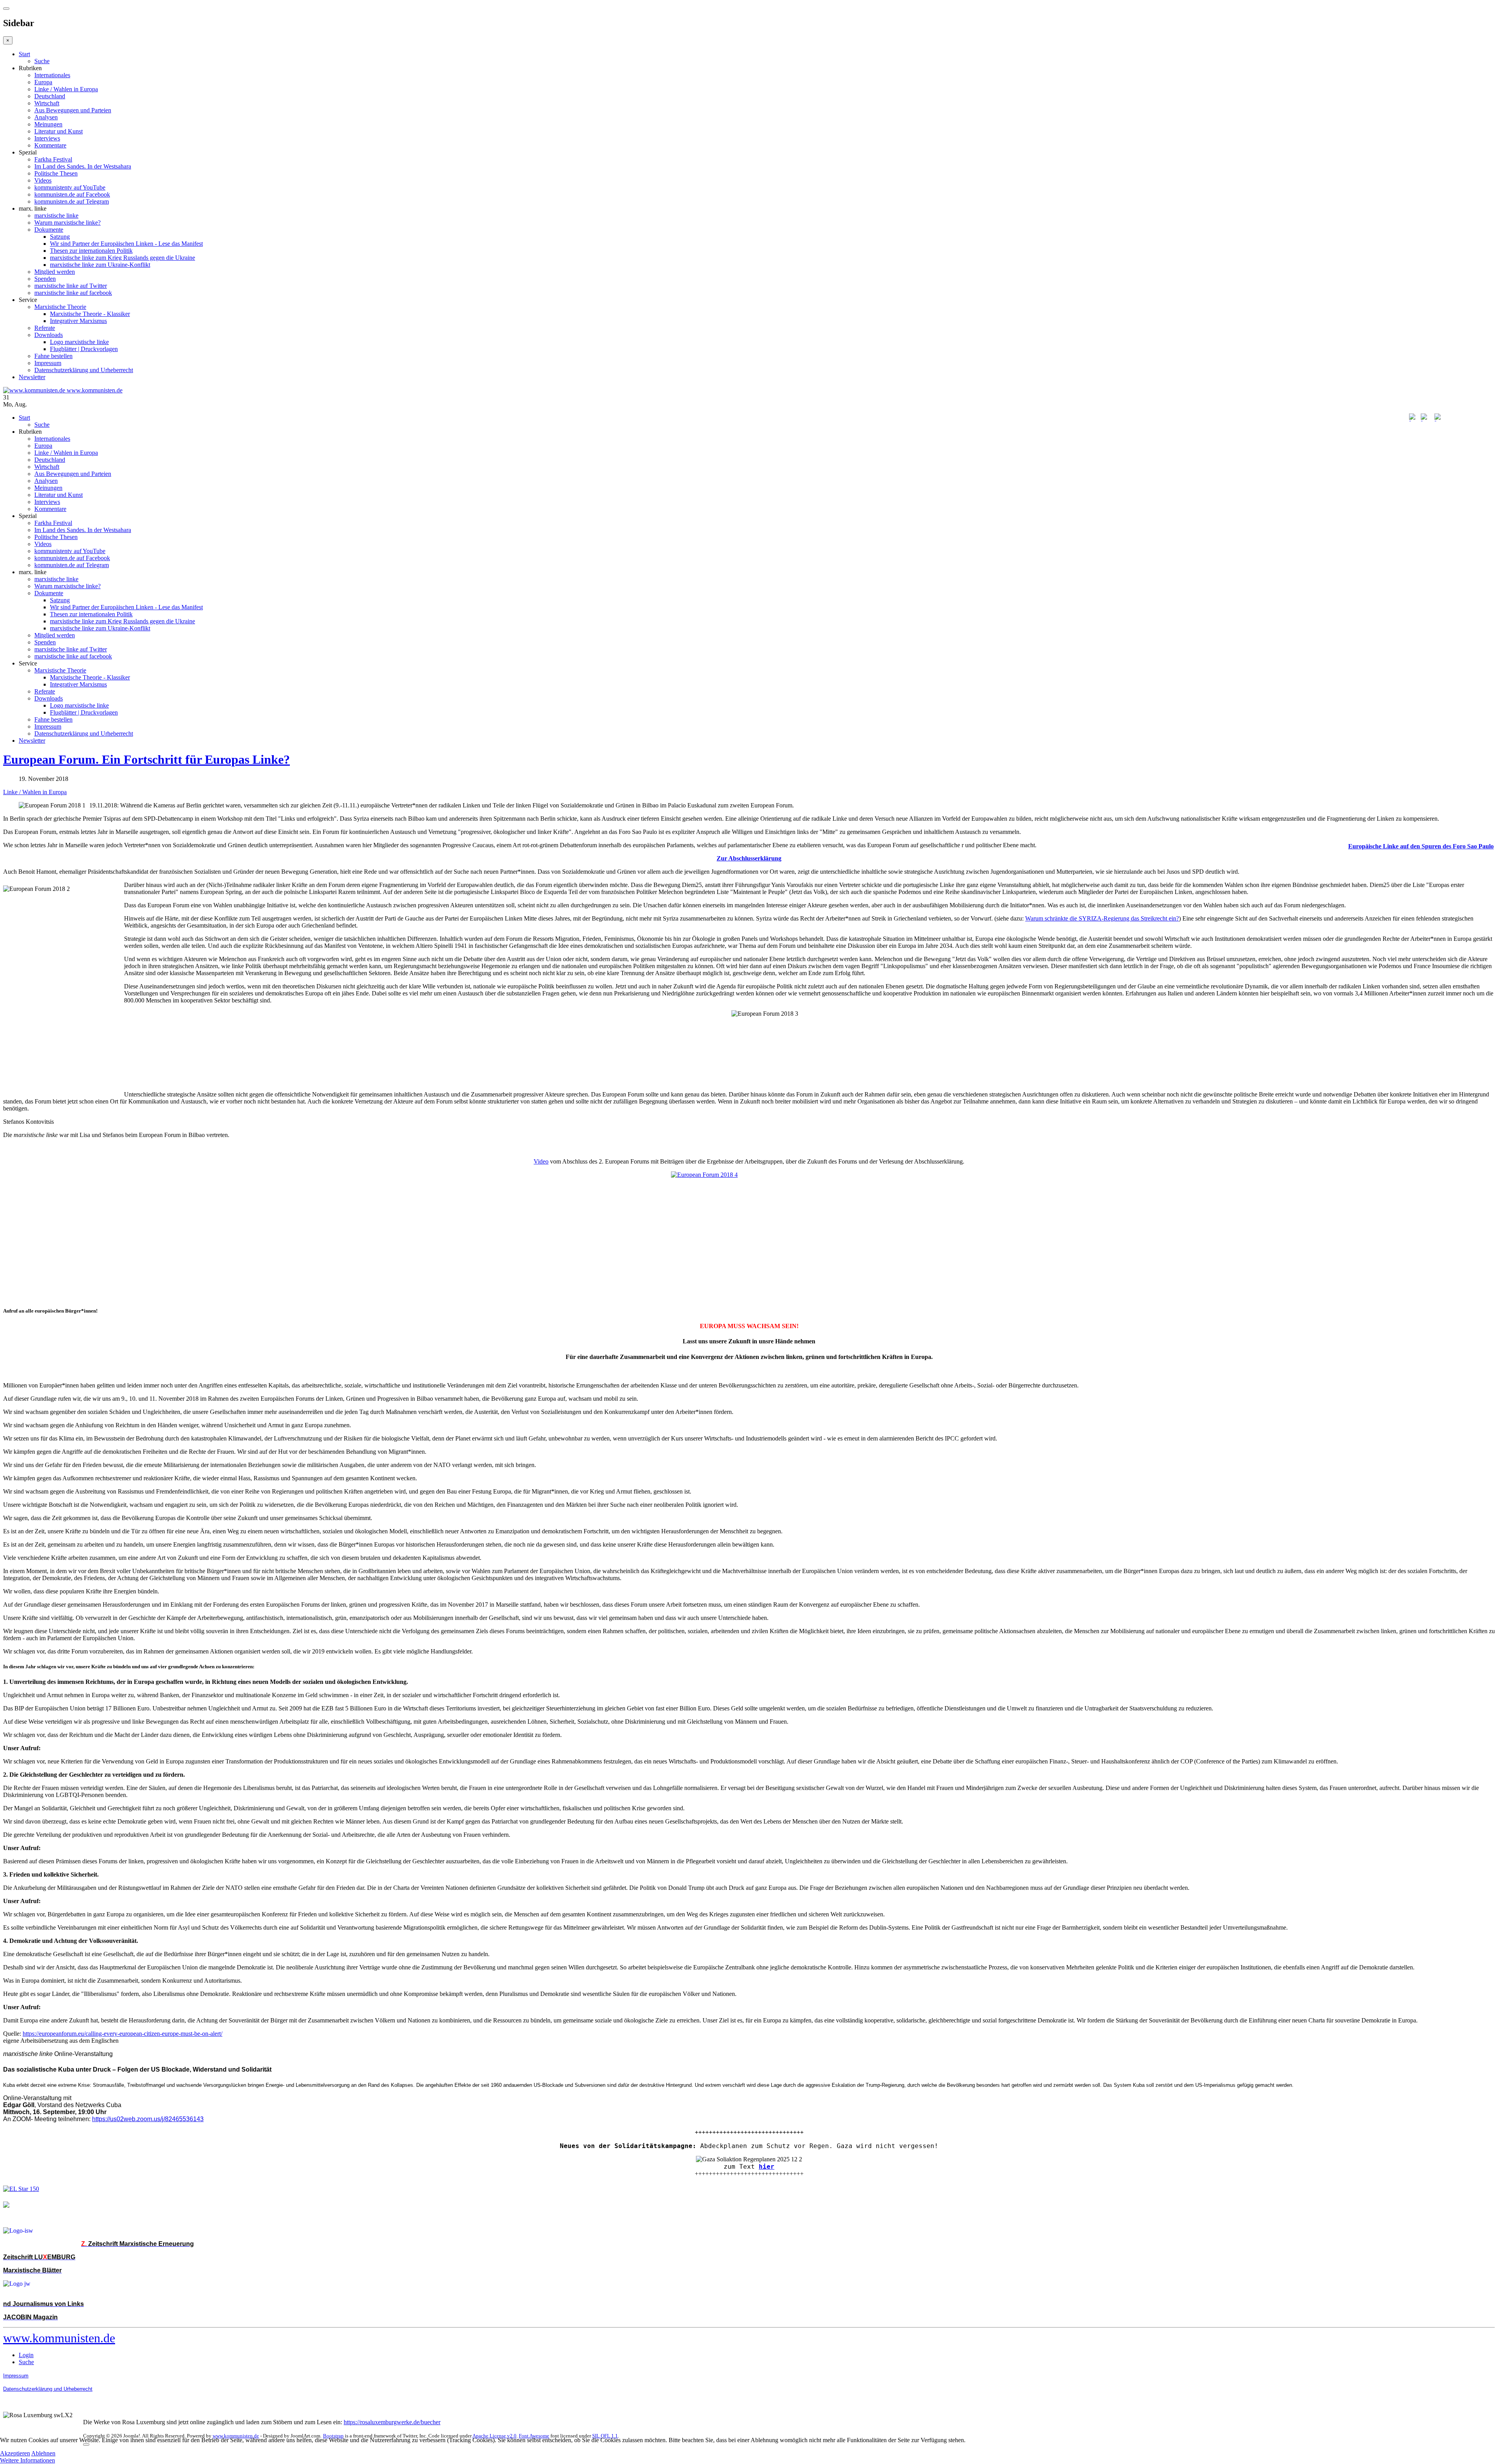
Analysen (46, 117)
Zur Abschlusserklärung (749, 858)
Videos (43, 180)
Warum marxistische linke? (67, 223)
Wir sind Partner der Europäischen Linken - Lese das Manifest (126, 244)
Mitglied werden (55, 272)
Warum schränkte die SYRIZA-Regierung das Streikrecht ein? (1102, 918)
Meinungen (48, 124)
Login (26, 2355)
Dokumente (49, 230)
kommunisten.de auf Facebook (72, 194)
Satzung (60, 237)
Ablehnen (43, 2453)
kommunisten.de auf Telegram (72, 201)
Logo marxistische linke (79, 342)
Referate (45, 328)
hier (767, 2167)
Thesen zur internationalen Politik (91, 251)
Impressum (48, 363)
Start (24, 54)
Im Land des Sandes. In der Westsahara (83, 166)
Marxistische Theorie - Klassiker (90, 314)
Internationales (52, 75)
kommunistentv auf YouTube (70, 187)
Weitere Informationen (28, 2460)
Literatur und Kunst (59, 131)
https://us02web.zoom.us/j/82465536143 (148, 2119)
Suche (42, 61)
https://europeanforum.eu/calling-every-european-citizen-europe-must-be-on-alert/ (122, 2034)
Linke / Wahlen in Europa (66, 89)
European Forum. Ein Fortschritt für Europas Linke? (146, 759)
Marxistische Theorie (60, 307)
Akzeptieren (15, 2453)
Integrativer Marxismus (78, 321)
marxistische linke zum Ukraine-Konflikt (100, 265)
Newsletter (32, 377)
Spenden (45, 279)
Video (541, 1161)
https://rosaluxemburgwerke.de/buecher (392, 2422)
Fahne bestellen (53, 356)
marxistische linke (56, 216)
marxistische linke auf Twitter (71, 286)
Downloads (49, 335)
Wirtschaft (47, 103)
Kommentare (50, 145)
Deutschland (50, 96)
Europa (43, 82)
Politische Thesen (56, 173)
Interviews (47, 138)
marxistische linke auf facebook (73, 293)
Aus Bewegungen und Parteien (73, 110)
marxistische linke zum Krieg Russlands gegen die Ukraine (122, 258)
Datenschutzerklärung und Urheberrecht (84, 370)
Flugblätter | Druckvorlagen (84, 349)
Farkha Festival (53, 159)
